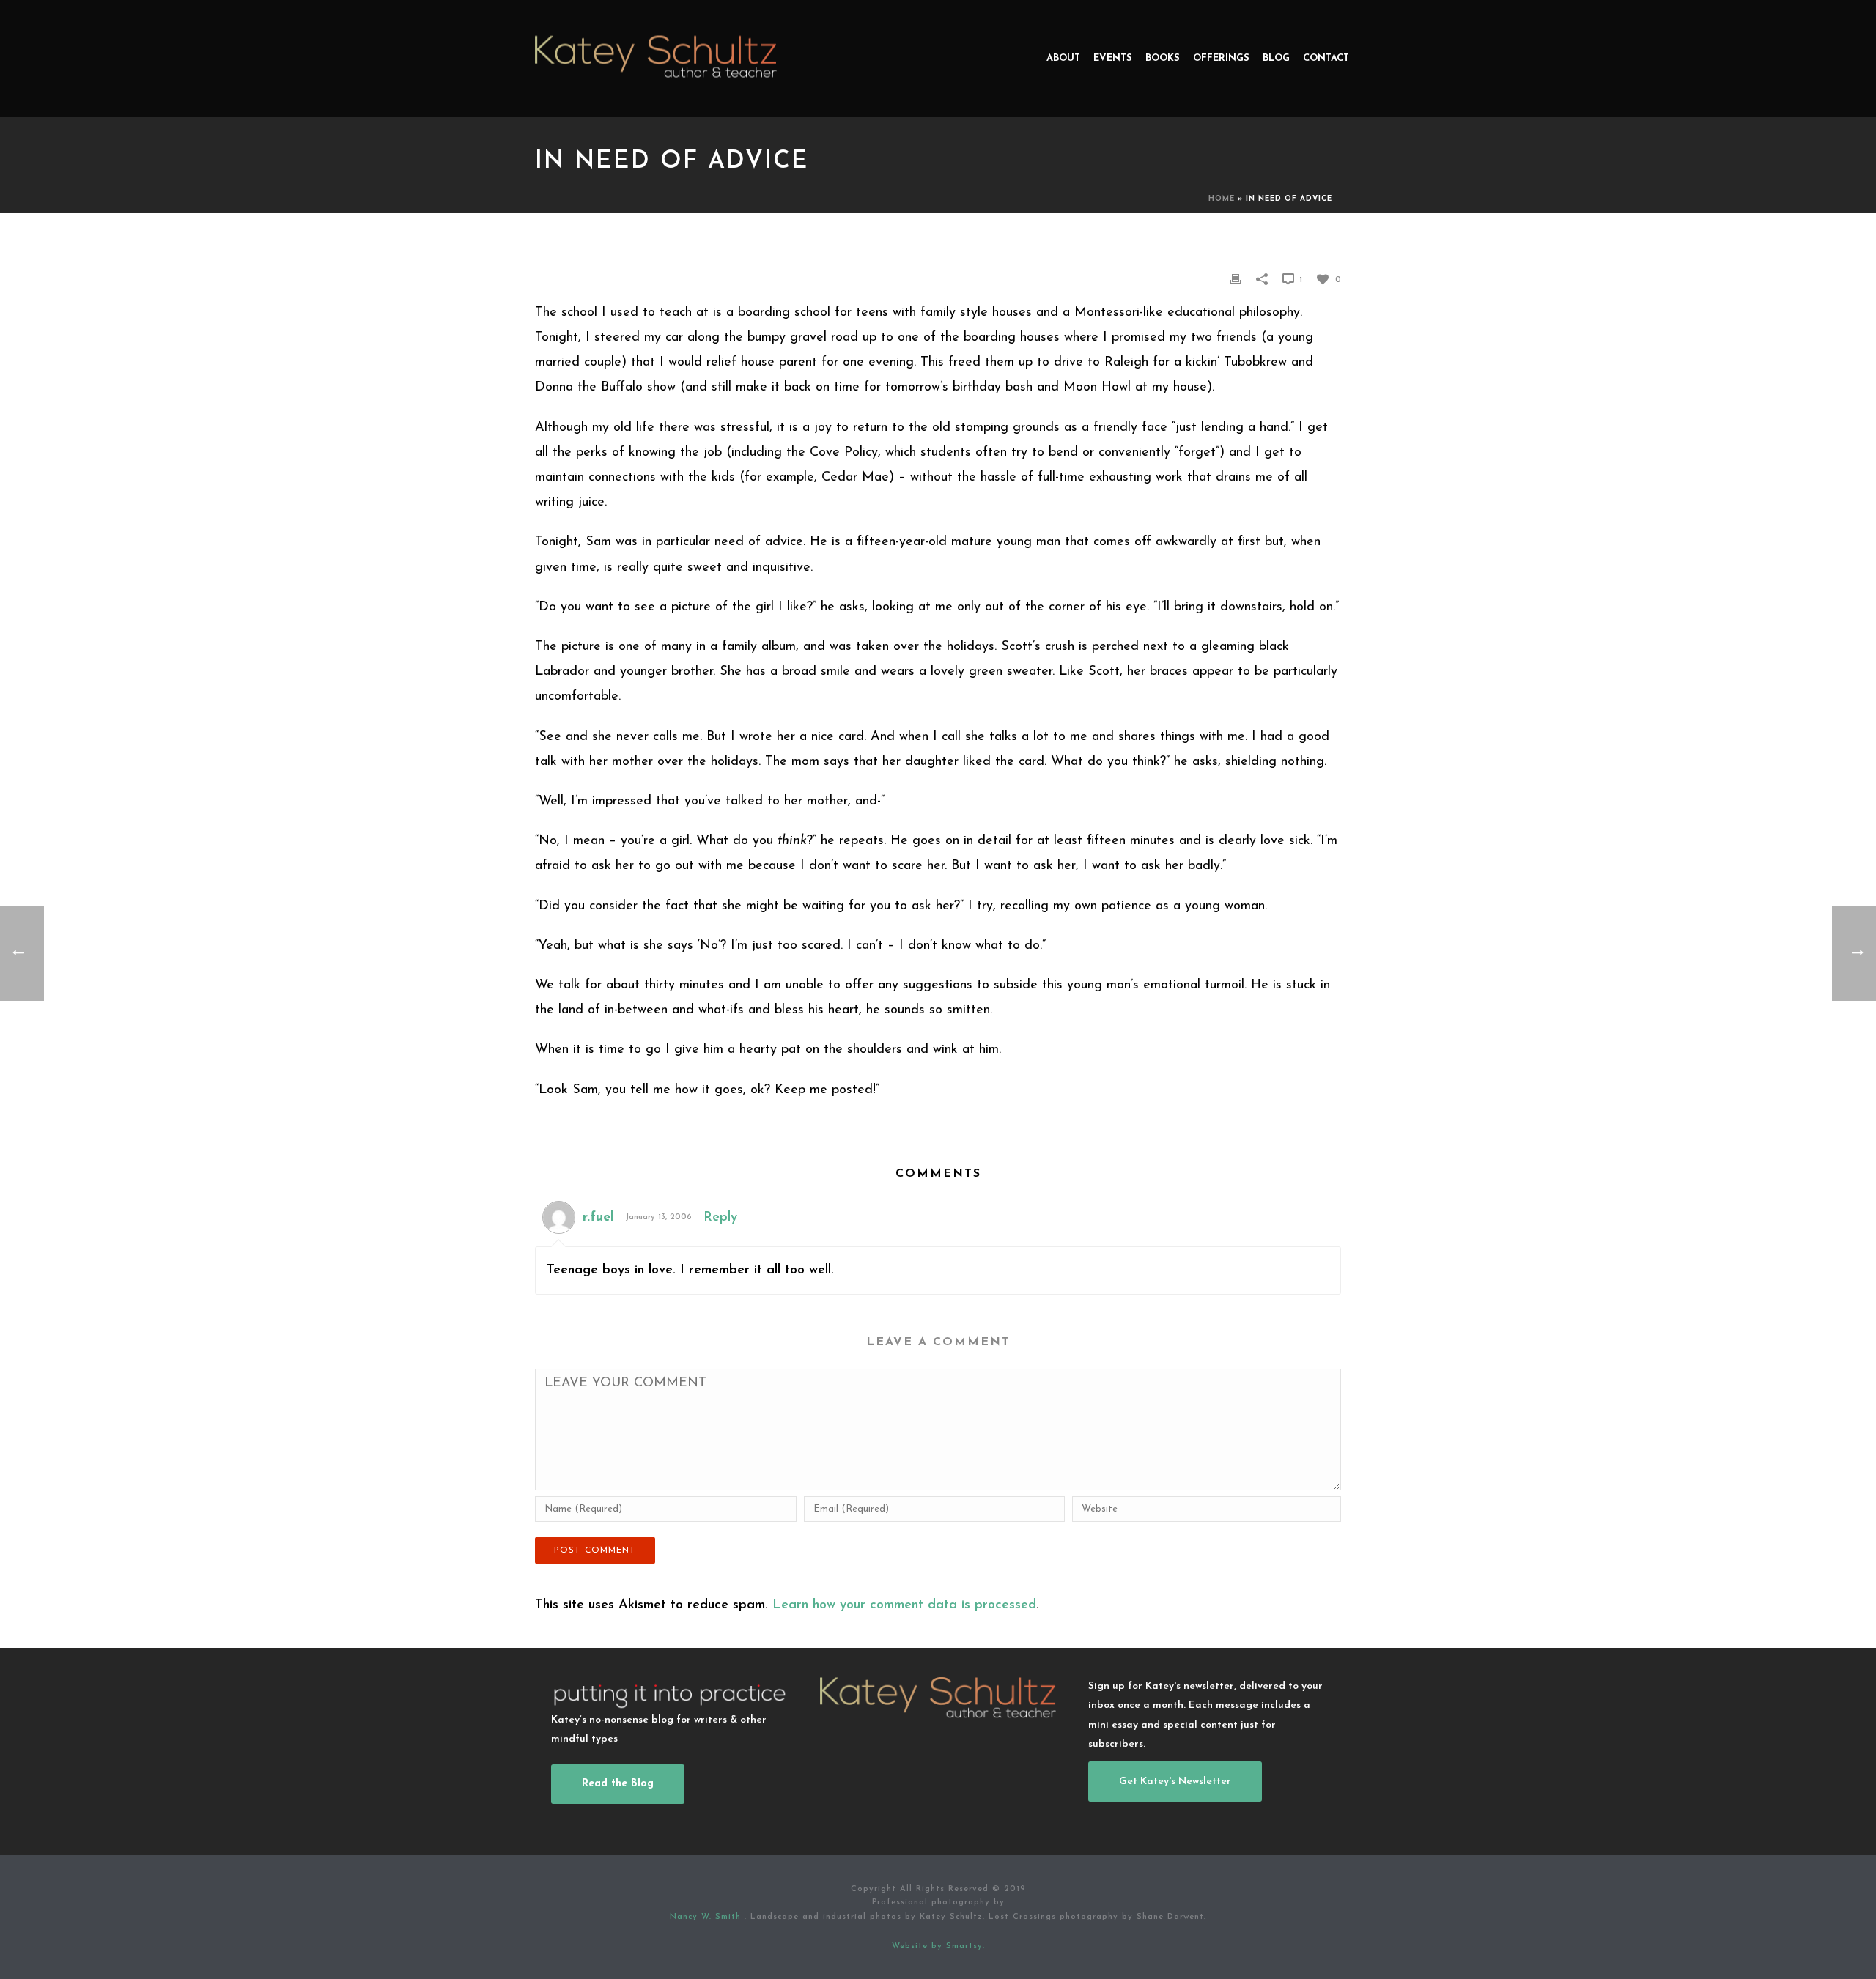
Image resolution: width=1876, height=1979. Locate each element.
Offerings (1221, 58)
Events (1113, 58)
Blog (1276, 58)
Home (1222, 199)
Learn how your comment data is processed (904, 1605)
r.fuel (598, 1218)
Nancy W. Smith (707, 1917)
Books (1163, 58)
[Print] (1236, 279)
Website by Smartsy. (938, 1946)
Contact (1326, 58)
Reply (720, 1218)
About (1063, 58)
